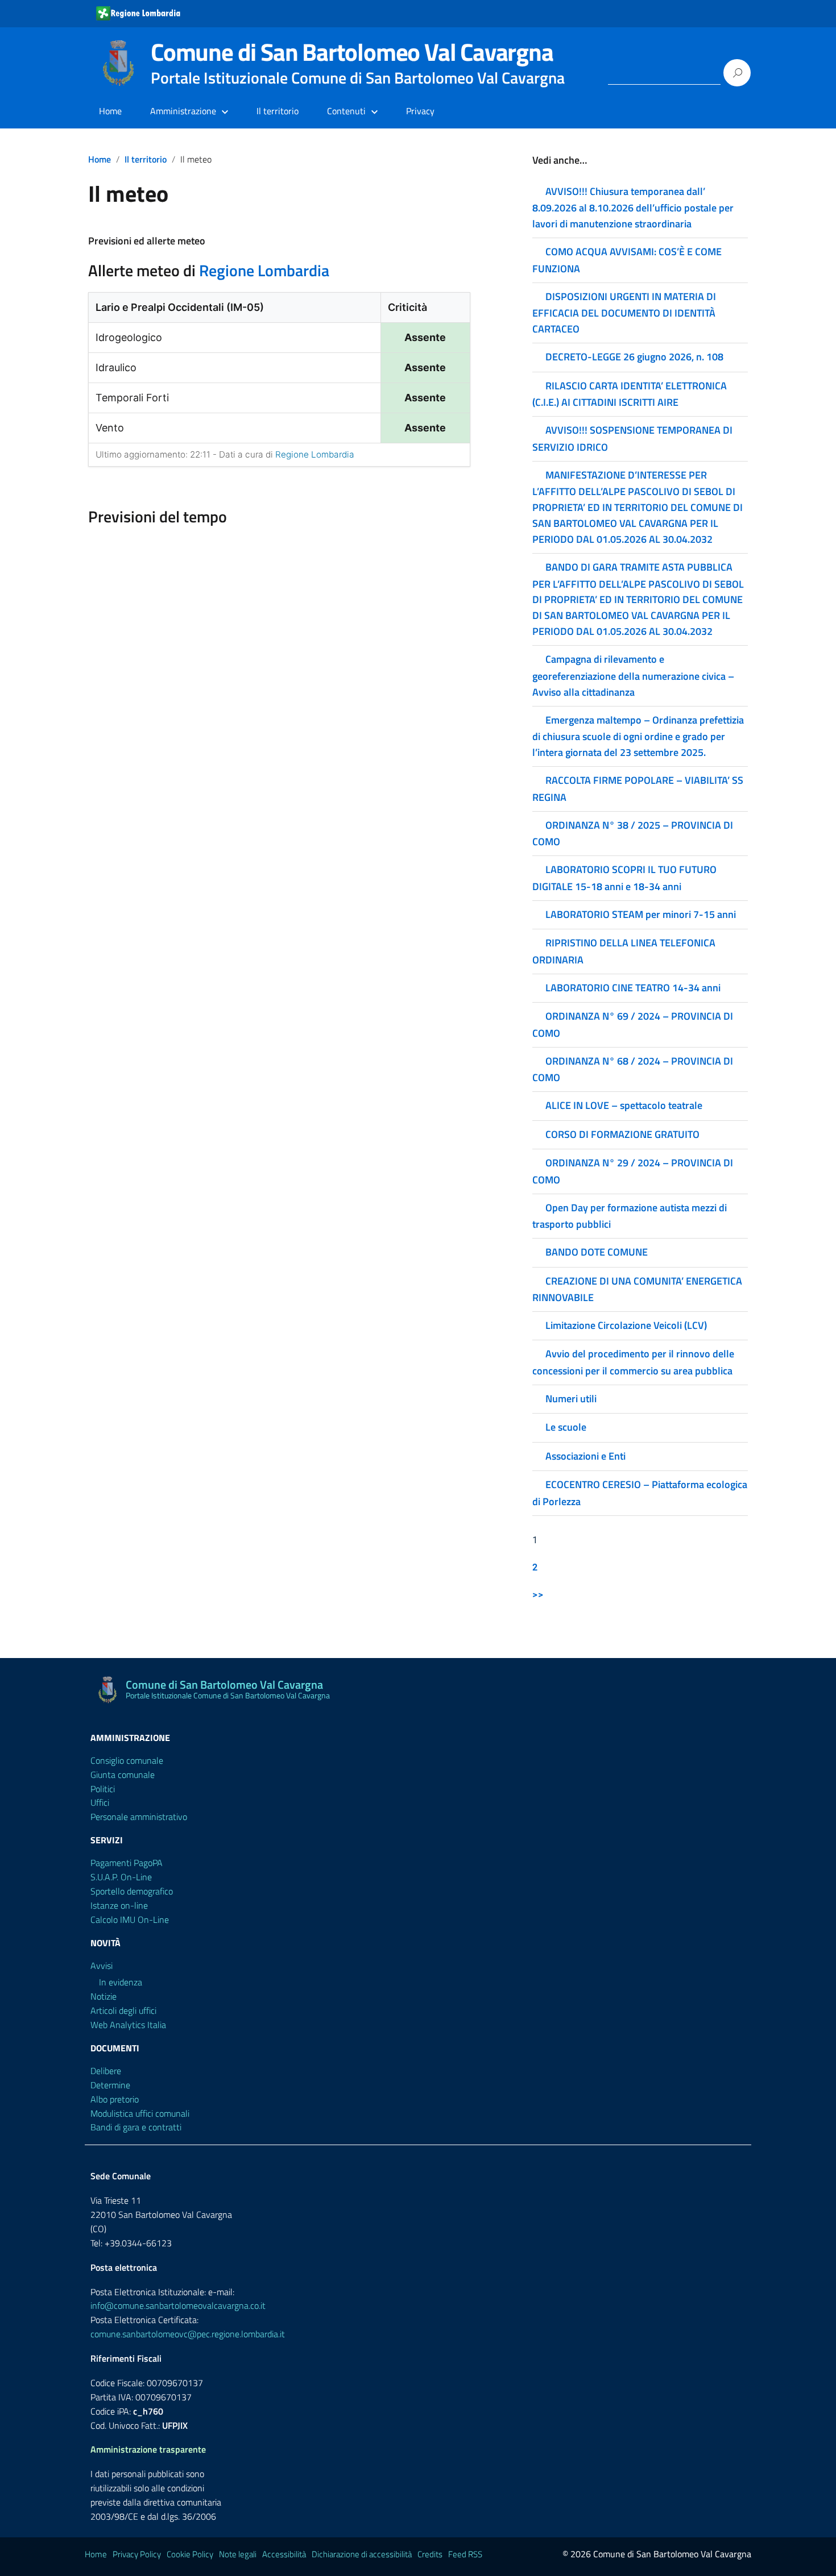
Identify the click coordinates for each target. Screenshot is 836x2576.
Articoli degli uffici (123, 2010)
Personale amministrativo (139, 1817)
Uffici (100, 1802)
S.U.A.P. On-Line (121, 1877)
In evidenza (121, 1982)
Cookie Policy (190, 2554)
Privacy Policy (137, 2554)
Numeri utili (571, 1399)
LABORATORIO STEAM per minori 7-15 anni (641, 914)
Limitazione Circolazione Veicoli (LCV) (626, 1325)
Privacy (420, 111)
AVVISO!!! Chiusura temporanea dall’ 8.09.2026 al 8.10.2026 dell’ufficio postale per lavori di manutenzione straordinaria (633, 207)
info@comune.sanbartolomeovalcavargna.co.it (178, 2305)
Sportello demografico (132, 1891)
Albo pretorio (115, 2099)
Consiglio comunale (127, 1760)
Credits (430, 2554)
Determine (110, 2085)
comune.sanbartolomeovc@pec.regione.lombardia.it (188, 2334)
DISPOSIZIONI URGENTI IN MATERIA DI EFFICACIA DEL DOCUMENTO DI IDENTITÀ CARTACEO (624, 313)
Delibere (106, 2071)
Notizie (104, 1996)
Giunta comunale (123, 1775)
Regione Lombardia (264, 270)
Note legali (238, 2554)
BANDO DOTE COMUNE (597, 1252)
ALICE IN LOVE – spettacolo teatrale (624, 1105)
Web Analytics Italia (128, 2025)
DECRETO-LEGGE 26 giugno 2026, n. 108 (636, 357)
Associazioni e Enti (585, 1456)
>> (538, 1594)
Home (110, 111)
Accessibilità (284, 2554)
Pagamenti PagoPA (127, 1863)
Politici (103, 1789)
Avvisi (102, 1966)
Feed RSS (465, 2554)
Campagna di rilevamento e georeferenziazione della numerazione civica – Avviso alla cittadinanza (633, 675)
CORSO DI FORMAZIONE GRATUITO (622, 1134)
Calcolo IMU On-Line (130, 1919)
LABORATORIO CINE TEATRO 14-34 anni (633, 988)
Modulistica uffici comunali (140, 2113)
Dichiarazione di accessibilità (362, 2554)
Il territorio (278, 111)
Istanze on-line (119, 1905)
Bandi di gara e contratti (136, 2127)
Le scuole (566, 1427)
